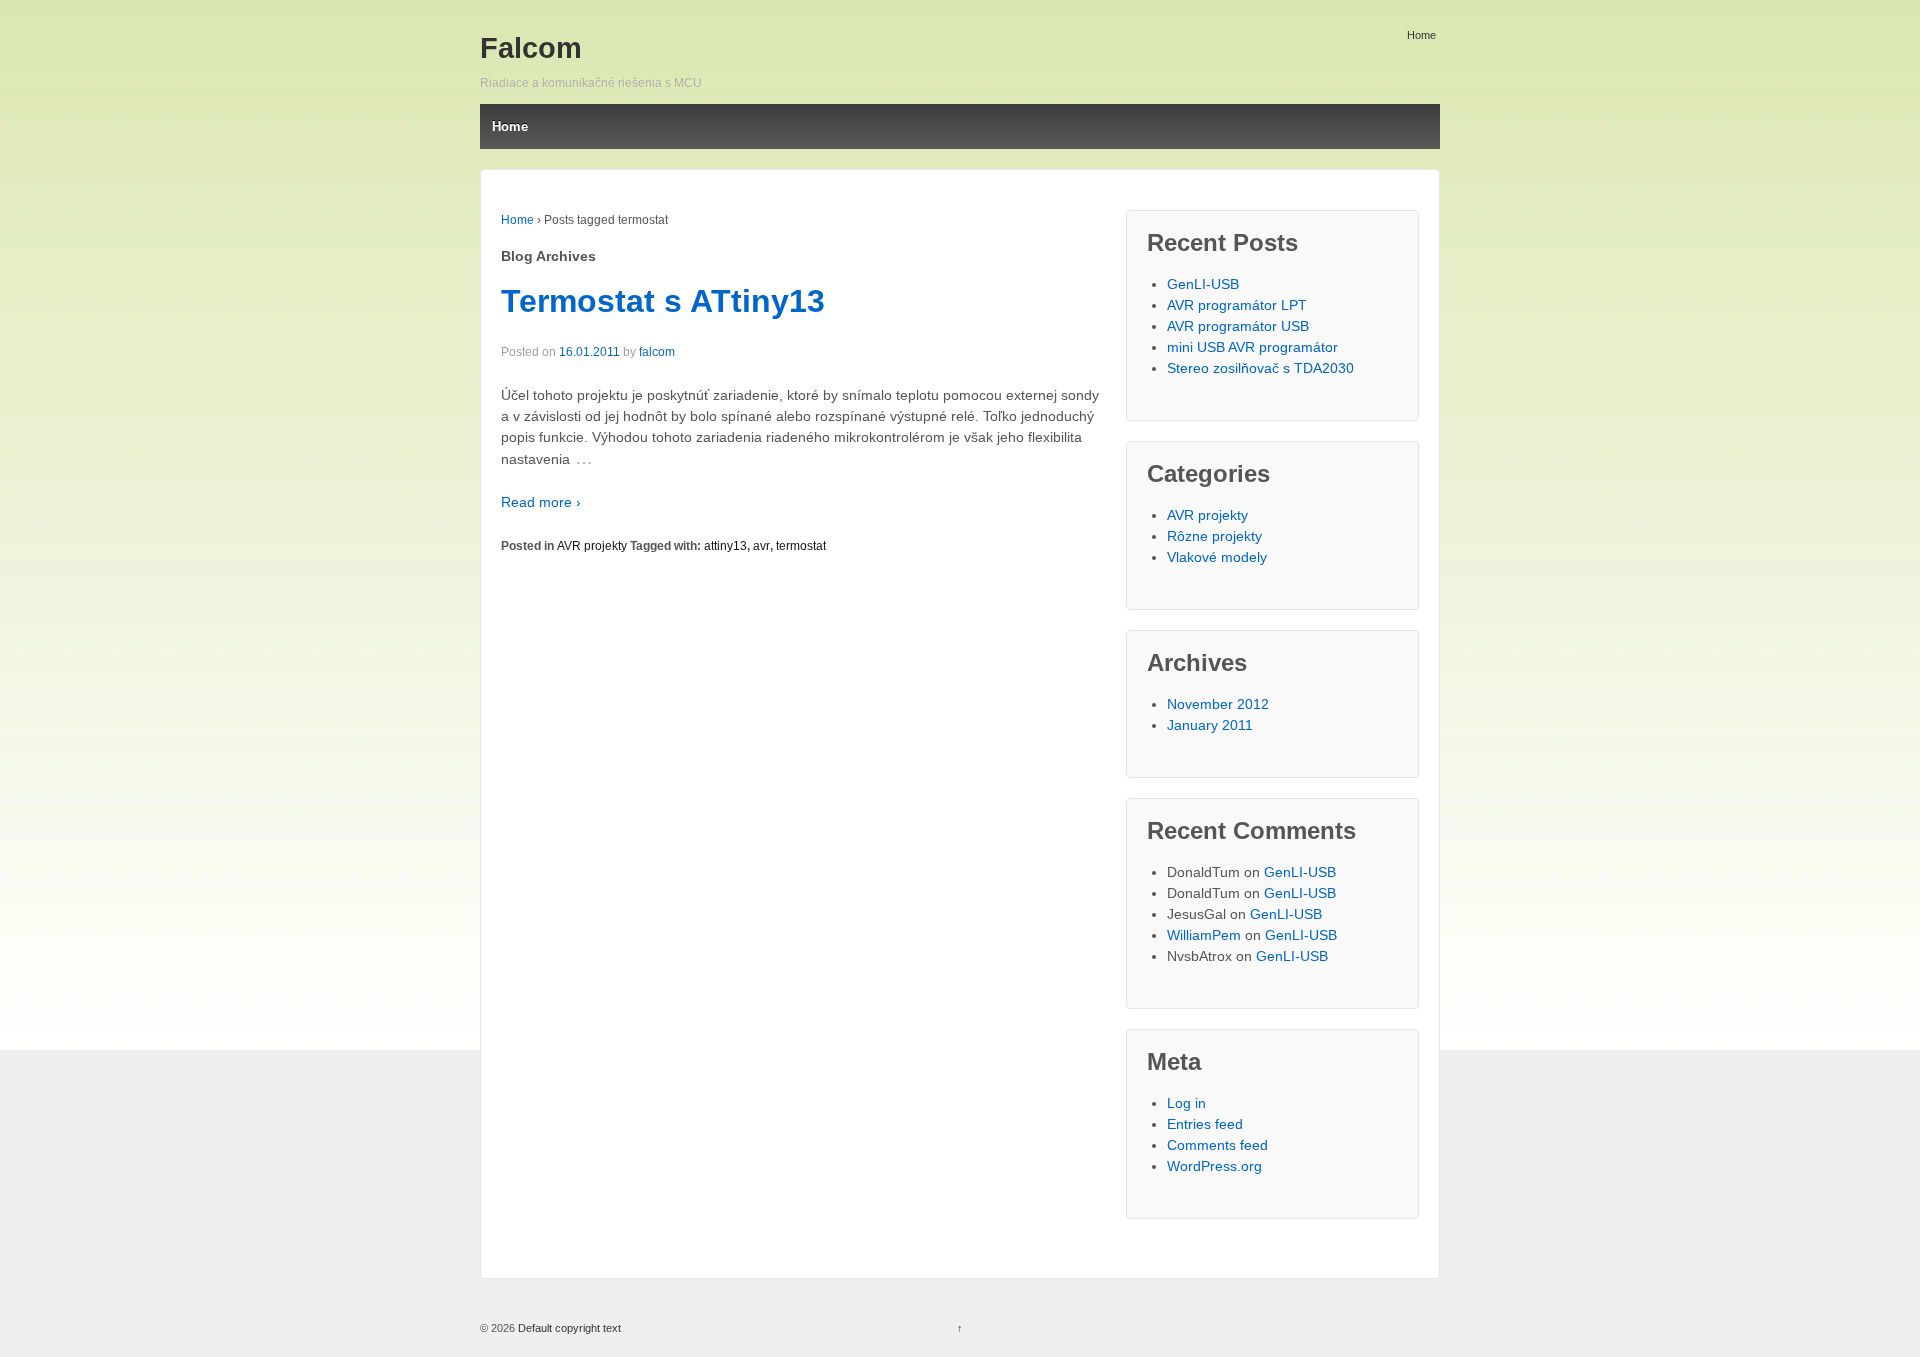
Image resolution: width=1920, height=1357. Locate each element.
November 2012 (1218, 704)
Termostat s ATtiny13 (663, 301)
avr (761, 546)
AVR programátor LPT (1237, 305)
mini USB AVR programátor (1252, 347)
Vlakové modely (1217, 557)
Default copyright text (568, 1328)
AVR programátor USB (1238, 326)
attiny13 (725, 546)
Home (1421, 35)
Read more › (541, 502)
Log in (1186, 1103)
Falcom (531, 48)
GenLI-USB (1203, 284)
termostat (801, 546)
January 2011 (1210, 725)
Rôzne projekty (1214, 536)
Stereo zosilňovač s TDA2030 (1260, 368)
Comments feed (1217, 1145)
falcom (657, 352)
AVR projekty (592, 546)
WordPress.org (1214, 1166)
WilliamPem (1204, 935)
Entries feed (1205, 1124)
